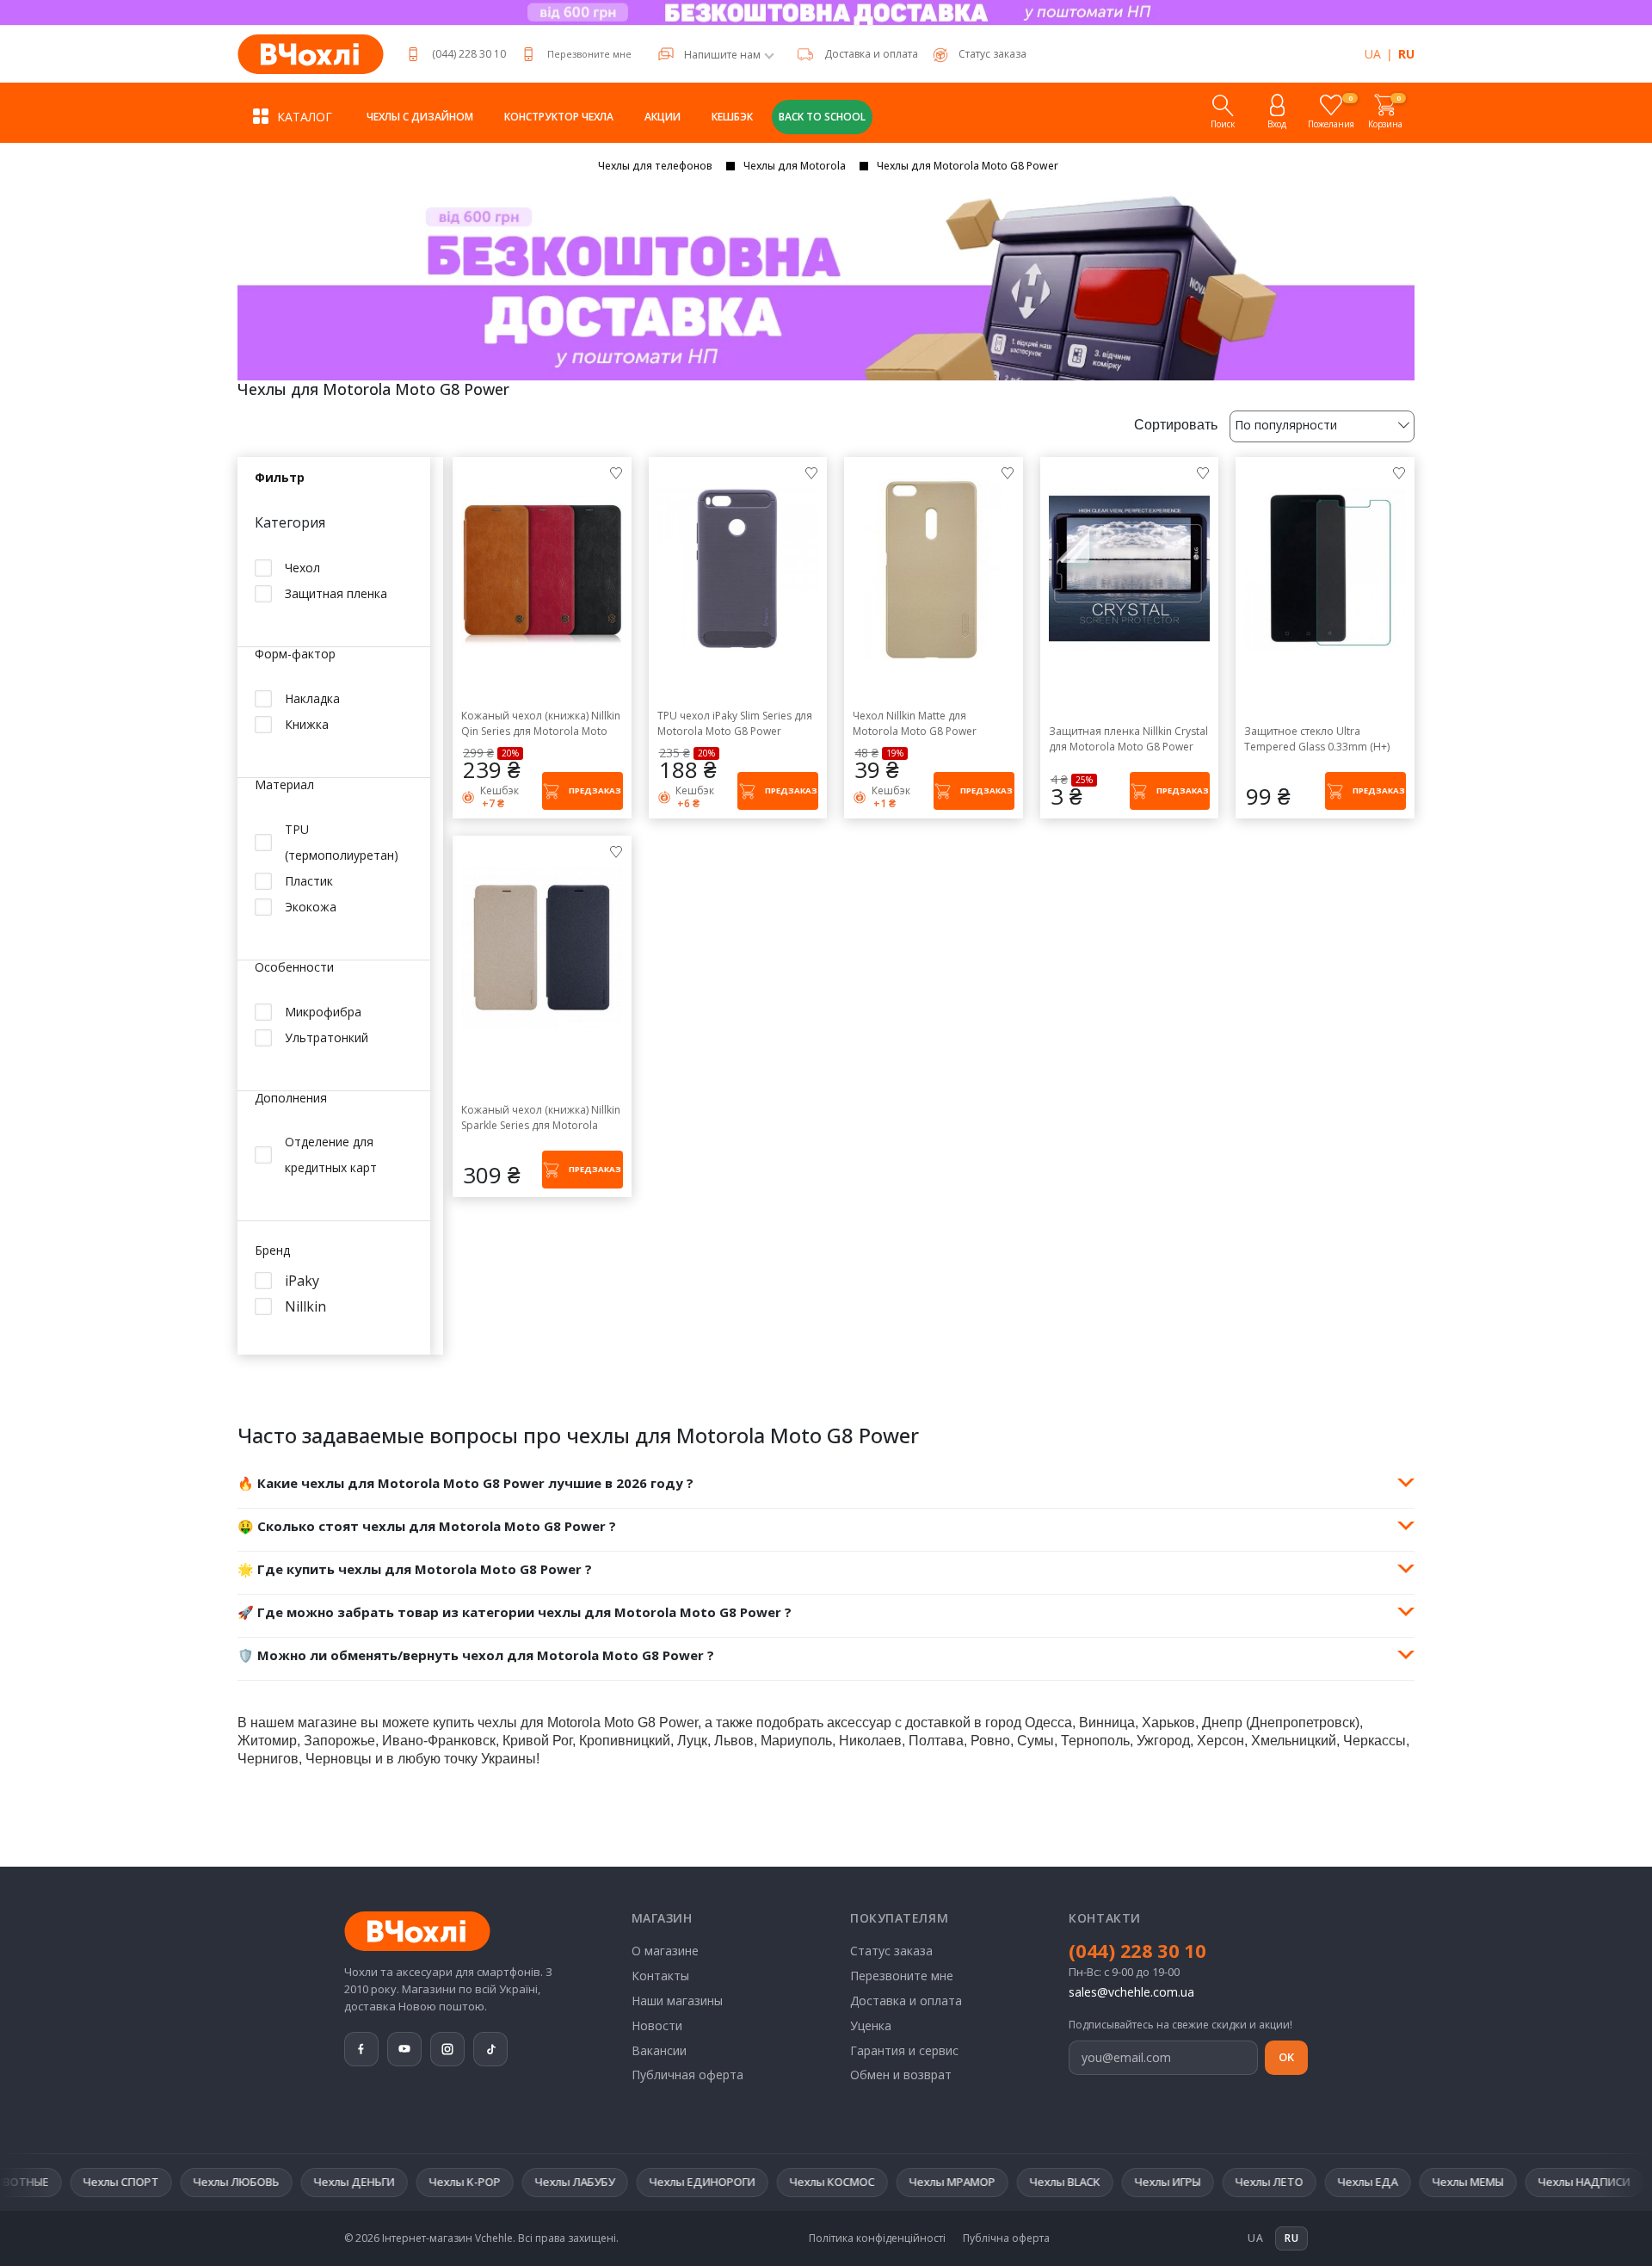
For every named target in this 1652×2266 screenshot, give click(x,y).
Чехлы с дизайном (420, 117)
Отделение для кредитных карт (331, 1155)
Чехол (302, 568)
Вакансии (659, 2050)
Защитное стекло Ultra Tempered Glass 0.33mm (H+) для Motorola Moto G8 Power (1317, 739)
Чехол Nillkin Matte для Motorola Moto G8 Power (915, 723)
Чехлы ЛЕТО (1123, 2182)
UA (1373, 54)
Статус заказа (891, 1951)
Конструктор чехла (559, 117)
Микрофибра (323, 1011)
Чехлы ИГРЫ (1022, 2182)
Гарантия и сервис (904, 2050)
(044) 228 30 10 (469, 54)
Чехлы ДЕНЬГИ (208, 2182)
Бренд (272, 1251)
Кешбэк (732, 117)
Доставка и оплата (871, 54)
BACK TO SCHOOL (822, 117)
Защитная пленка (336, 593)
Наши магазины (677, 2001)
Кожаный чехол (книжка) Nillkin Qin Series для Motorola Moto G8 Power (541, 724)
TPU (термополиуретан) (342, 842)
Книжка (307, 724)
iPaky (302, 1280)
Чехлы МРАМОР (806, 2182)
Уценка (871, 2025)
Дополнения (291, 1098)
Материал (284, 785)
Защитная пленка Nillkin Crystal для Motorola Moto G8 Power (1128, 739)
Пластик (309, 881)
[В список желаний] (616, 472)
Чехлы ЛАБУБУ (429, 2182)
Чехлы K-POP (319, 2182)
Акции (663, 117)
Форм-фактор (295, 654)
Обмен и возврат (901, 2075)
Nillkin (305, 1306)
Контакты (660, 1976)
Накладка (312, 698)
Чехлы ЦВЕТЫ (1556, 2182)
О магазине (665, 1951)
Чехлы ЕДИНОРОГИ (556, 2182)
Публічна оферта (1006, 2238)
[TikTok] (490, 2049)
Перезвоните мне (589, 54)
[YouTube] (404, 2049)
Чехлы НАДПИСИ (1438, 2182)
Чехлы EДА (1222, 2182)
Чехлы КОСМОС (686, 2182)
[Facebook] (361, 2049)
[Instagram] (447, 2049)
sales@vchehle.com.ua (1131, 1992)
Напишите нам (722, 55)
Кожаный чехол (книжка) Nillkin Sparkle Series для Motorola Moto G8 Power (541, 1118)
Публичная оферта (687, 2075)
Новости (657, 2025)
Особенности (294, 968)
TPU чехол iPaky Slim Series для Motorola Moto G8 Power (735, 723)
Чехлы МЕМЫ (1322, 2182)
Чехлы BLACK (919, 2182)
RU (1406, 54)
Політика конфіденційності (877, 2238)
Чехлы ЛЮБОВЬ (90, 2182)
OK (1286, 2057)
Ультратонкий (327, 1037)
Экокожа (311, 907)
